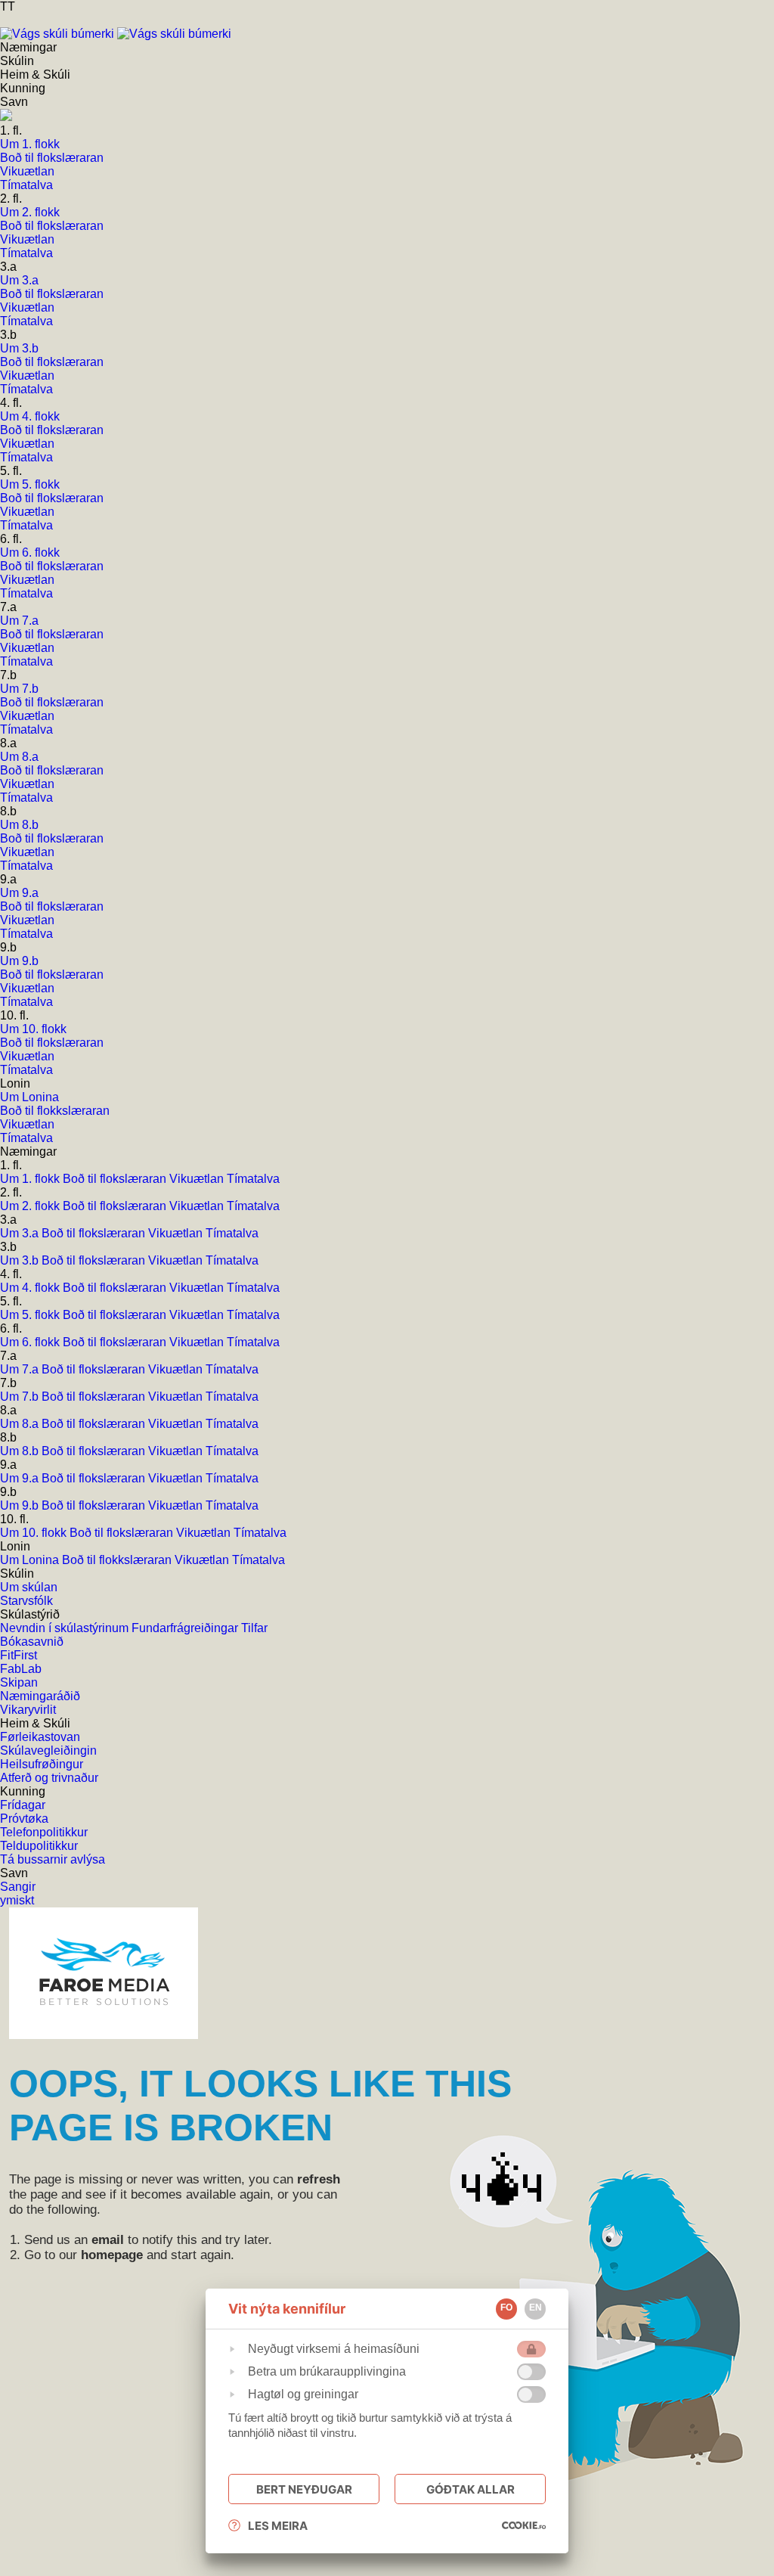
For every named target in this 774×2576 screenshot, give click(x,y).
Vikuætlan (198, 1179)
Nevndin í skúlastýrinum (66, 1628)
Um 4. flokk (31, 1288)
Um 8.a (21, 1424)
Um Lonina (31, 1560)
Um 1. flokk (31, 1179)
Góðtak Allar (471, 2489)
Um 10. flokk (35, 1533)
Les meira (278, 2526)
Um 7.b (21, 1397)
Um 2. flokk (31, 1206)
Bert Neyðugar (304, 2489)
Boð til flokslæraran (116, 1179)
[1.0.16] (524, 2525)
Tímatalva (253, 1179)
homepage (112, 2255)
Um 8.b (21, 1451)
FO (506, 2308)
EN (536, 2308)
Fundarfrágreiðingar (186, 1628)
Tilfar (254, 1628)
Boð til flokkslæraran (118, 1560)
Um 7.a (21, 1369)
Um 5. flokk (31, 1315)
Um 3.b (21, 1260)
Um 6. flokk (31, 1342)
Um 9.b (21, 1505)
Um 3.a (21, 1233)
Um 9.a (21, 1478)
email (108, 2240)
